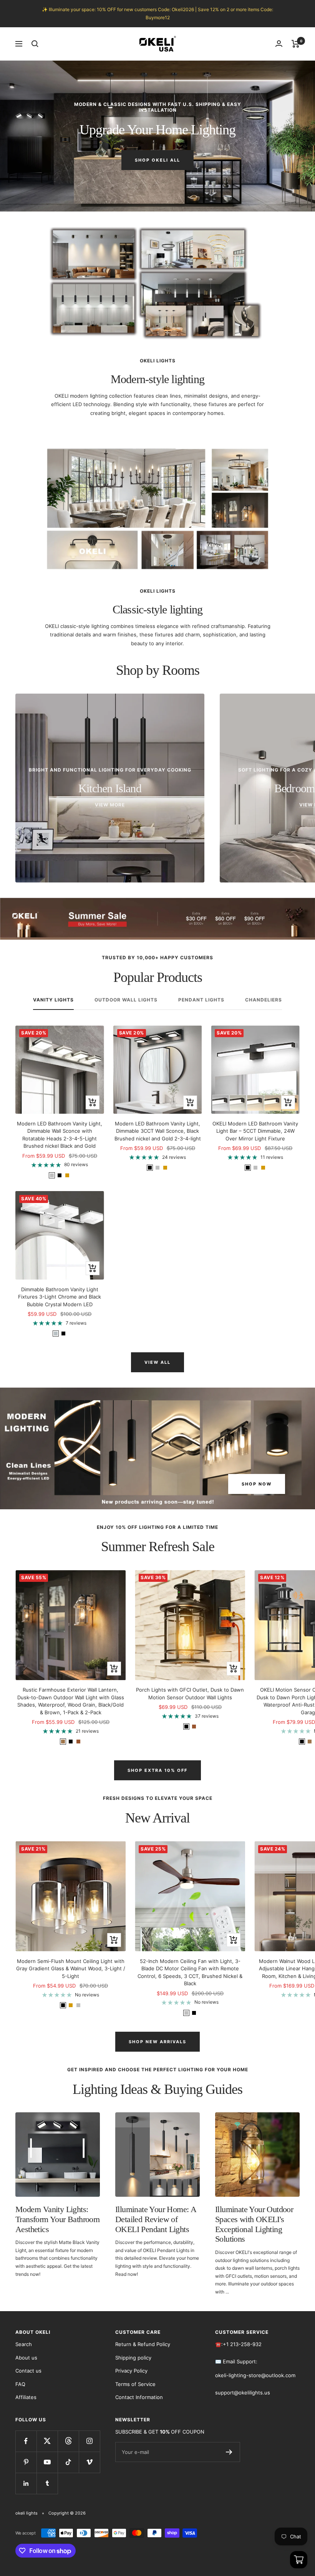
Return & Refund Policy (143, 2344)
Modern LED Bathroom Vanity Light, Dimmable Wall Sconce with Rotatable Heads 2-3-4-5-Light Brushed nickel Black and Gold (60, 1135)
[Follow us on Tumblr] (47, 2483)
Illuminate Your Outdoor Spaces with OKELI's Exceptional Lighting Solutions (254, 2224)
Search (24, 2344)
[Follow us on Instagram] (89, 2441)
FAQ (20, 2384)
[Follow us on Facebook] (26, 2441)
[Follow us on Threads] (68, 2441)
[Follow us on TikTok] (68, 2462)
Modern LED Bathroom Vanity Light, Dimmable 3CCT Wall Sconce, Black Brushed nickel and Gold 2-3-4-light (158, 1131)
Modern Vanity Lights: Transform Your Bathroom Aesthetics (57, 2219)
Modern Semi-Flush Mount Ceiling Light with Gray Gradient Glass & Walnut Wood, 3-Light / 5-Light (71, 1969)
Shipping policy (133, 2358)
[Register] (229, 2452)
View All (157, 1362)
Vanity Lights (53, 1000)
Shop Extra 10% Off (157, 1770)
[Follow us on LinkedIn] (26, 2483)
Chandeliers (264, 1000)
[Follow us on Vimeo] (89, 2462)
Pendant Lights (201, 1000)
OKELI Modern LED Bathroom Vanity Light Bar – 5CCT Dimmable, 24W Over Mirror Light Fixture (255, 1131)
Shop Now (257, 1484)
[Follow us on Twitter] (47, 2441)
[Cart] (296, 44)
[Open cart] (299, 2560)
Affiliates (26, 2397)
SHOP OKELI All (157, 160)
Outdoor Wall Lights (126, 1000)
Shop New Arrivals (157, 2042)
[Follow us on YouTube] (47, 2462)
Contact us (28, 2371)
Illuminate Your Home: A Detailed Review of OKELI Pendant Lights (156, 2219)
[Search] (35, 44)
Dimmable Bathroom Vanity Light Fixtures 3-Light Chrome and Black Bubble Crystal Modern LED (60, 1297)
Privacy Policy (131, 2371)
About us (26, 2358)
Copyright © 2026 (67, 2513)
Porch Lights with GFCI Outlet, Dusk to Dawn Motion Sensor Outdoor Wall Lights (190, 1694)
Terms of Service (135, 2384)
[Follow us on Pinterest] (26, 2462)
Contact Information (139, 2397)
